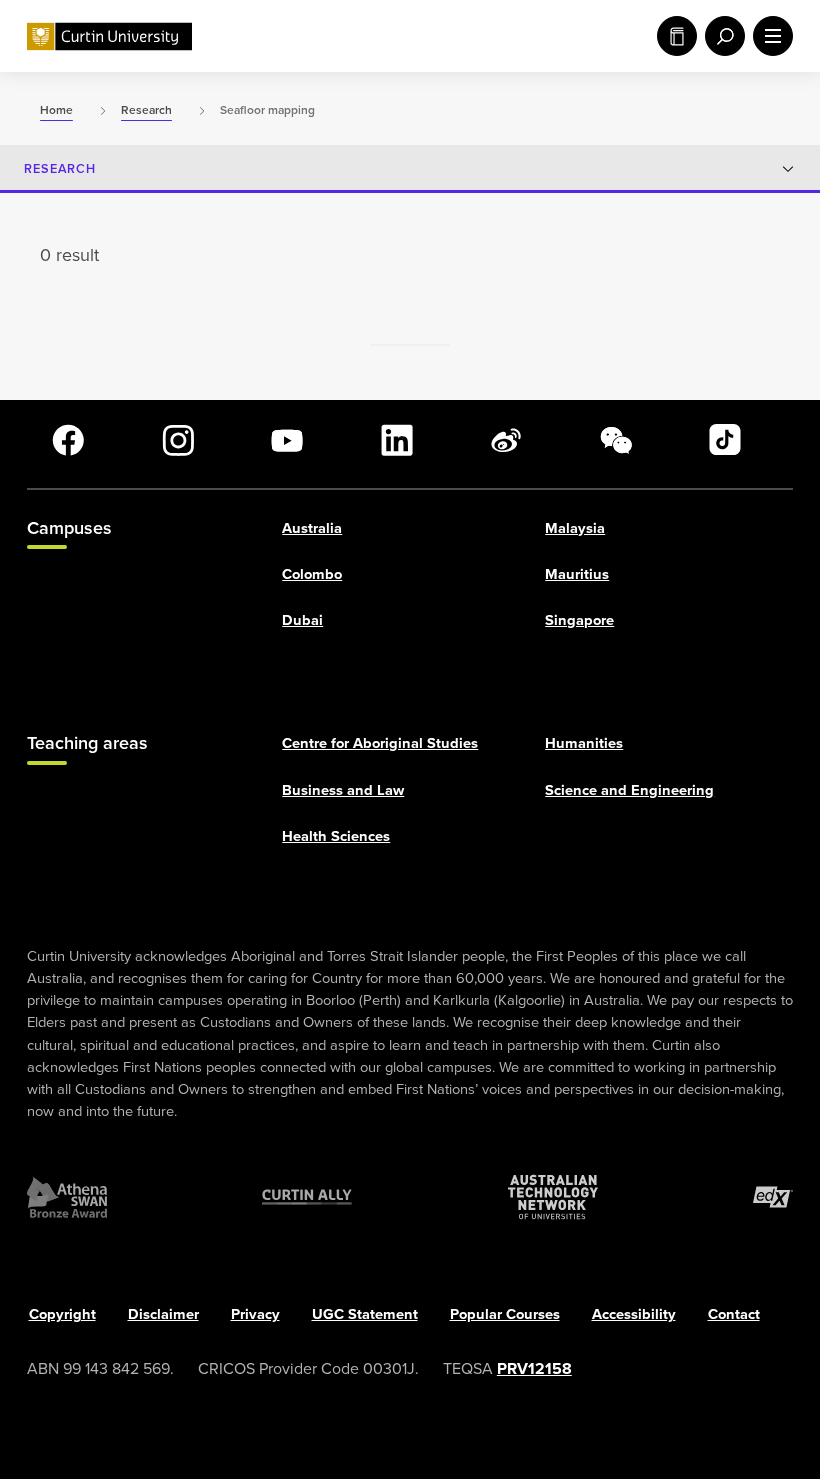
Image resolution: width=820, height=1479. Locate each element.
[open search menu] (721, 36)
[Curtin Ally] (307, 1197)
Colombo (312, 573)
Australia (312, 527)
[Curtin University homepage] (109, 36)
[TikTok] (725, 440)
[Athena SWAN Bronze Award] (67, 1197)
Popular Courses (505, 1313)
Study (673, 36)
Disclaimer (163, 1313)
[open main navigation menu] (769, 36)
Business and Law (343, 789)
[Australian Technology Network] (553, 1197)
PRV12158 (534, 1367)
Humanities (584, 743)
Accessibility (634, 1313)
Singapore (579, 619)
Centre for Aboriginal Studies (380, 743)
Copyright (62, 1313)
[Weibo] (506, 440)
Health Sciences (336, 835)
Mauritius (577, 573)
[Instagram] (178, 440)
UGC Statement (365, 1313)
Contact (734, 1313)
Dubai (302, 619)
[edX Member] (773, 1197)
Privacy (255, 1313)
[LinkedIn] (397, 440)
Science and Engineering (629, 789)
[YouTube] (287, 440)
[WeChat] (616, 440)
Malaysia (575, 527)
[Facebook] (68, 440)
